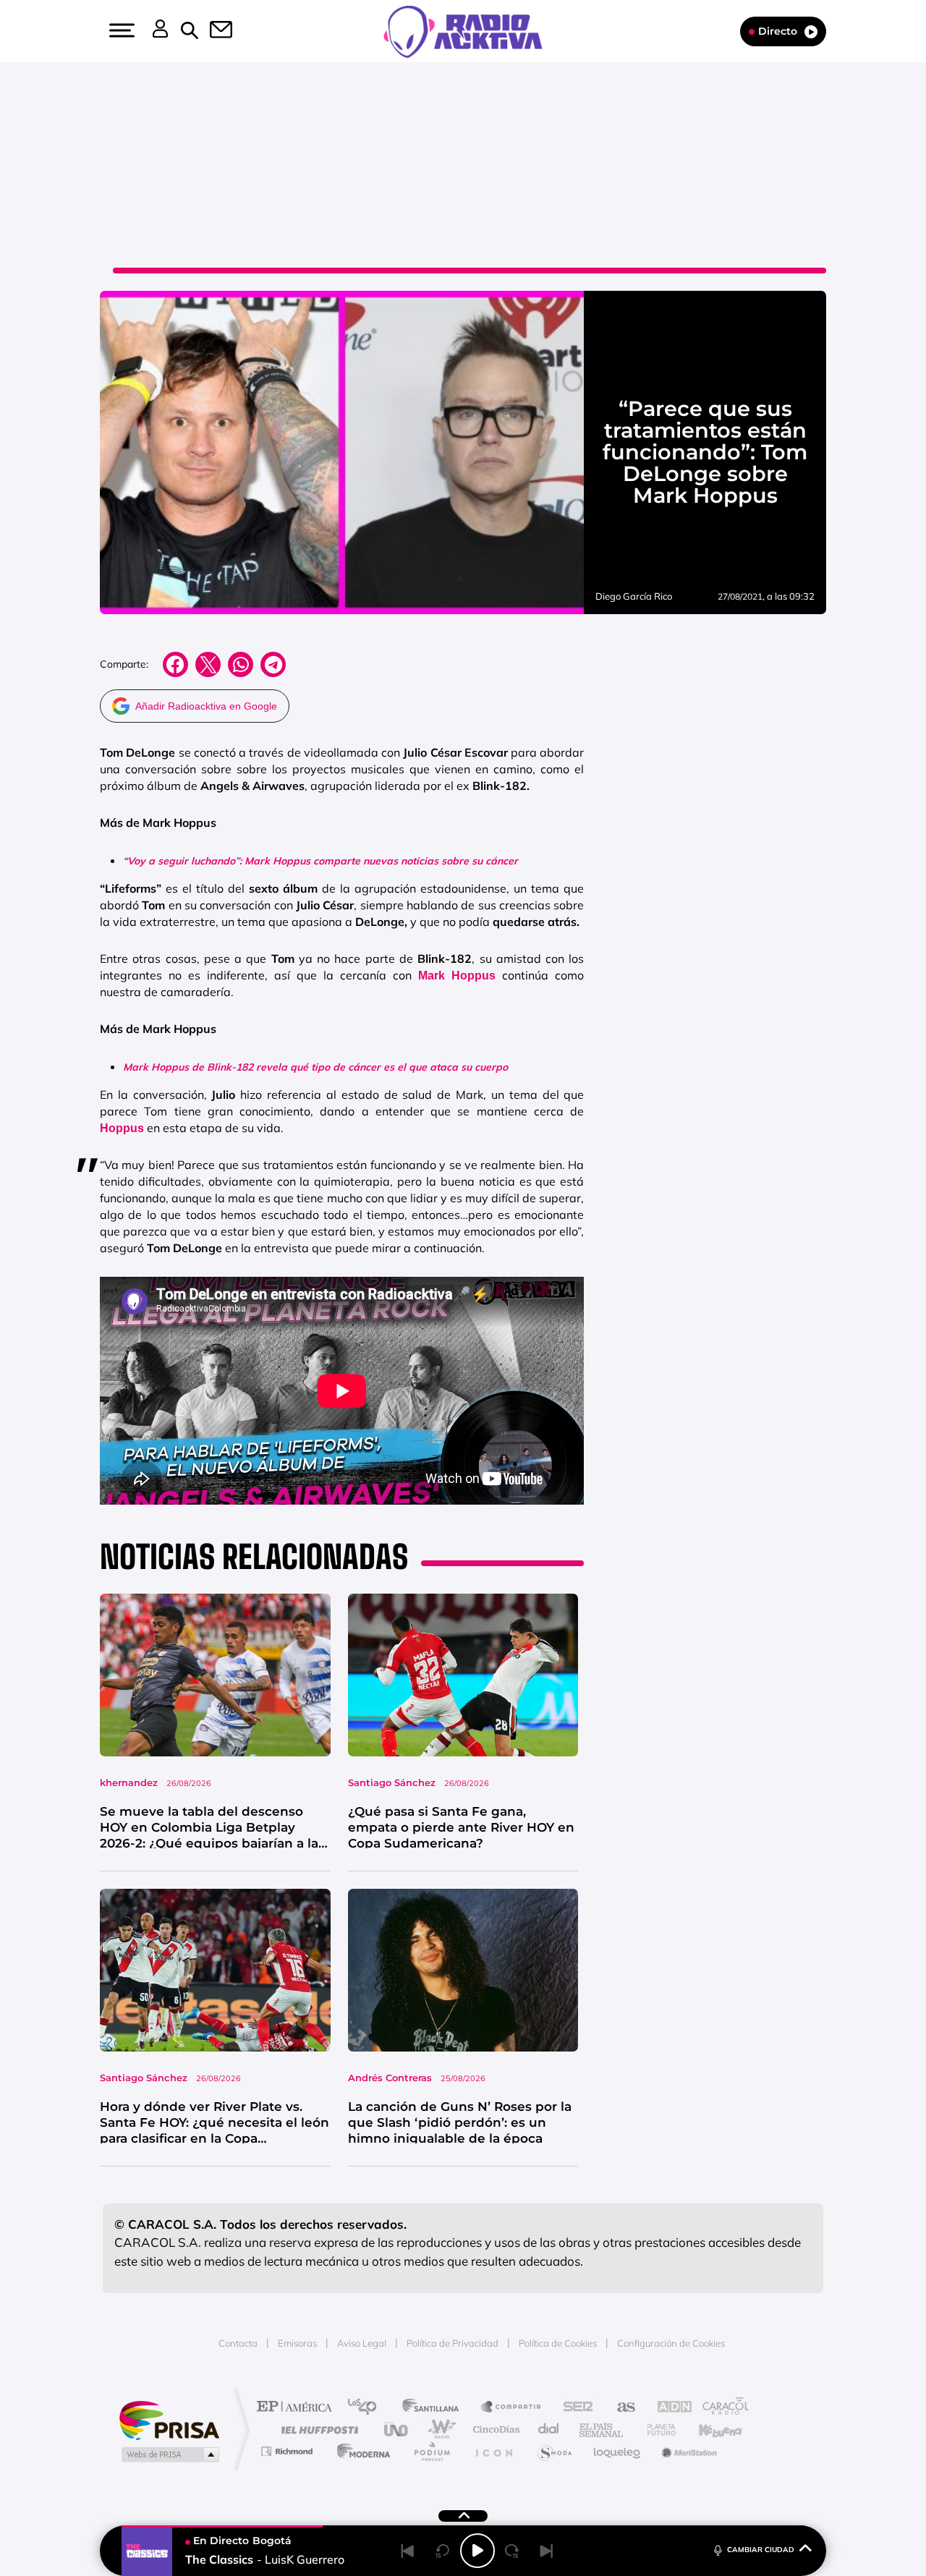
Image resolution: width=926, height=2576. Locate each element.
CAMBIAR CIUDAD (761, 2550)
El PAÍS (298, 2408)
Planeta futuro (655, 2430)
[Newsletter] (213, 31)
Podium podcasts (431, 2451)
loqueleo (618, 2451)
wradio (439, 2430)
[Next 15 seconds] (512, 2551)
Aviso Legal (362, 2343)
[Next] (547, 2551)
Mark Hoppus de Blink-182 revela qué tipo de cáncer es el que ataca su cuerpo (315, 1067)
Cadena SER (574, 2408)
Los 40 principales (367, 2408)
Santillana (435, 2408)
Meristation (687, 2451)
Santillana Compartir (511, 2408)
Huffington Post (317, 2430)
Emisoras (297, 2343)
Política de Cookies (558, 2343)
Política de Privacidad (453, 2343)
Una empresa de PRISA (169, 2419)
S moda (554, 2451)
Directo (778, 31)
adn (667, 2408)
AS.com (620, 2408)
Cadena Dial (549, 2430)
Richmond (289, 2451)
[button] (120, 30)
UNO (397, 2430)
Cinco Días (494, 2430)
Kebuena (708, 2430)
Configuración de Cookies (671, 2343)
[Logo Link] (463, 30)
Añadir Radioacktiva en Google (206, 706)
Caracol (721, 2408)
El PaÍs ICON (493, 2451)
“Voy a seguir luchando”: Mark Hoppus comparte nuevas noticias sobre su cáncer (320, 861)
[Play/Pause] (477, 2551)
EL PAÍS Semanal (602, 2430)
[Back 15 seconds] (443, 2551)
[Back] (408, 2551)
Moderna (360, 2451)
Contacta (238, 2343)
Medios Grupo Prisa (169, 2454)
